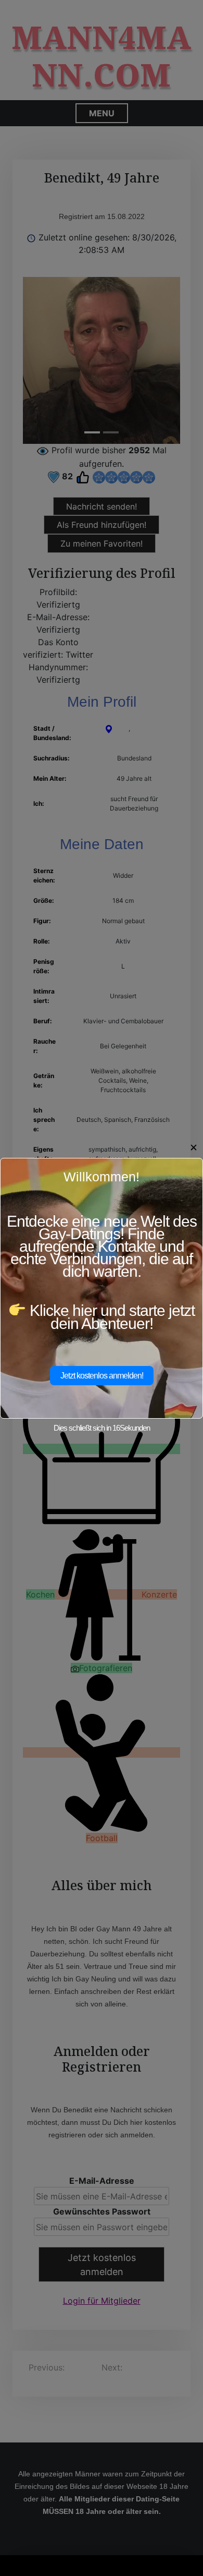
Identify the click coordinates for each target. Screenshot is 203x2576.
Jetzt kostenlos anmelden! (102, 1376)
